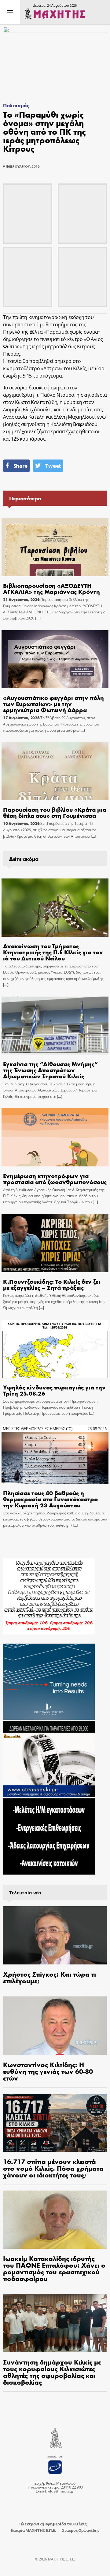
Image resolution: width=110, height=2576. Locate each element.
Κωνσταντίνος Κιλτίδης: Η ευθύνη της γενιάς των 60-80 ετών (48, 2071)
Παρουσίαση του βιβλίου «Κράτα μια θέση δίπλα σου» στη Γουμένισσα (55, 812)
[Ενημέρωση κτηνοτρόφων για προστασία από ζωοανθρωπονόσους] (55, 1137)
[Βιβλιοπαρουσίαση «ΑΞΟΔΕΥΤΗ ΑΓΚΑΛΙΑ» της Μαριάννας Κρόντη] (55, 547)
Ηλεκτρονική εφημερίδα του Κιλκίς (53, 2524)
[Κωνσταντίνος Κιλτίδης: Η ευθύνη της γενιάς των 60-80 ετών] (55, 2026)
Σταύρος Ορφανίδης (81, 2530)
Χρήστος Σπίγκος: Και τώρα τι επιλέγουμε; (50, 1977)
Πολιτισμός (16, 105)
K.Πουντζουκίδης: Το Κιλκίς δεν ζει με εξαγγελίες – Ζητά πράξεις (52, 1284)
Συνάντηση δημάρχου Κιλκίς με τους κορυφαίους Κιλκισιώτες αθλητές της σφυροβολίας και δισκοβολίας (52, 2372)
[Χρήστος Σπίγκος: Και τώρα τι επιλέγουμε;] (55, 1935)
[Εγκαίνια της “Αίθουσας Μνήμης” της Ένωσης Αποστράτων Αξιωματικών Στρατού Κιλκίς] (55, 1025)
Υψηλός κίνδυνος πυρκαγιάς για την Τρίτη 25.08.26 (54, 1390)
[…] (37, 618)
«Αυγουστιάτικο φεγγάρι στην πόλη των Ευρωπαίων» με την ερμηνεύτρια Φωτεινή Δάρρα (53, 703)
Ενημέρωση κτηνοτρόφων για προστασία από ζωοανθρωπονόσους (55, 1178)
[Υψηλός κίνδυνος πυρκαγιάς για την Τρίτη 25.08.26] (55, 1349)
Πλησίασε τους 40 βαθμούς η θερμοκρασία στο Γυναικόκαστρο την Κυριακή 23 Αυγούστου (50, 1499)
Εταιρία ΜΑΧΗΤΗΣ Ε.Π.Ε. (33, 2530)
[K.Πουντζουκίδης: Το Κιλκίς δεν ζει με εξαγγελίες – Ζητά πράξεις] (55, 1243)
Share (20, 466)
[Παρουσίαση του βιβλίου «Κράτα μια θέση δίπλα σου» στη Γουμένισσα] (55, 771)
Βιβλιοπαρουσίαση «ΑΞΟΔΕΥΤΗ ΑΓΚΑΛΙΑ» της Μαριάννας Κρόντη (51, 588)
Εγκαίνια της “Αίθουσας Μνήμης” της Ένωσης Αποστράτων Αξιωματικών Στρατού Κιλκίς (50, 1070)
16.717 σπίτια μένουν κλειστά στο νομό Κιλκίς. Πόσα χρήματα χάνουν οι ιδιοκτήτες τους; (53, 2168)
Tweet (53, 466)
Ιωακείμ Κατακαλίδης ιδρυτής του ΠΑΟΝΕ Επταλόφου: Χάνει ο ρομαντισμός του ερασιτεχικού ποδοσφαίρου (54, 2268)
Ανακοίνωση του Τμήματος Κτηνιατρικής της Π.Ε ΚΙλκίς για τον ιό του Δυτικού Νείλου (53, 952)
